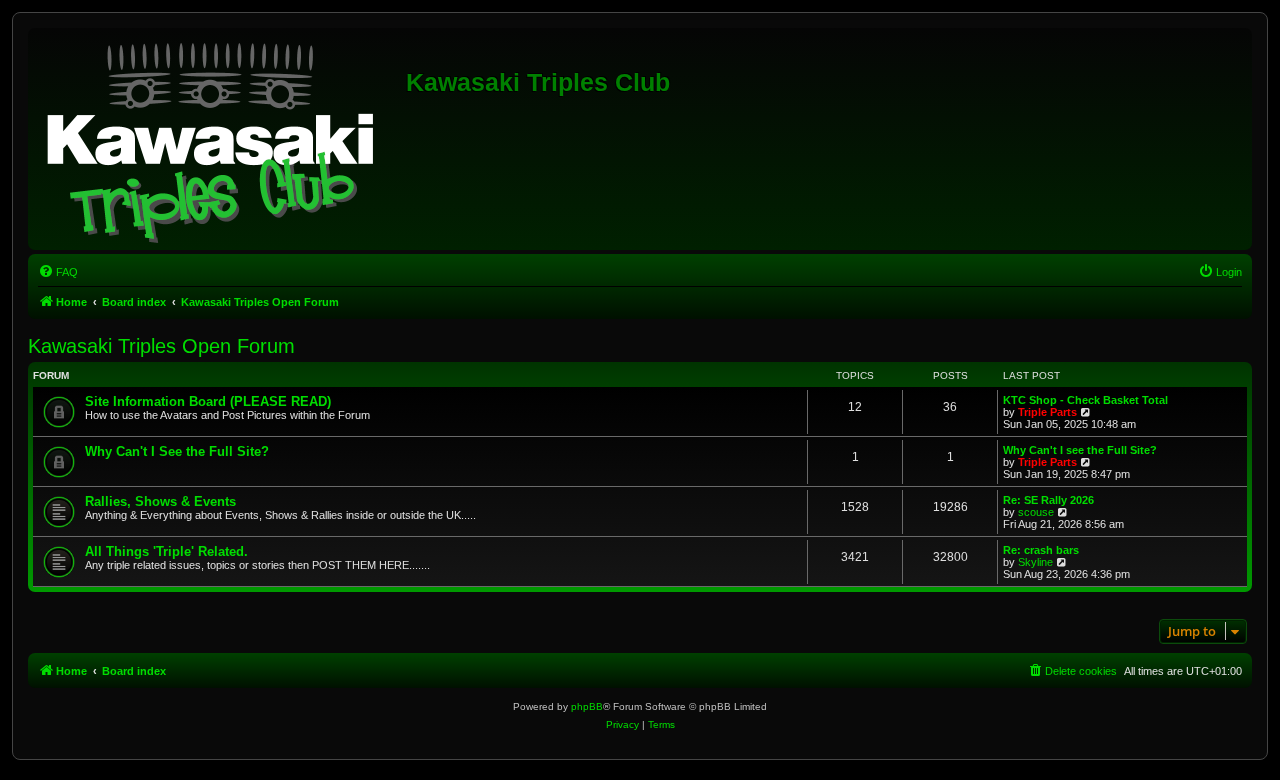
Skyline (1035, 562)
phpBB (587, 706)
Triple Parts (1047, 412)
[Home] (219, 139)
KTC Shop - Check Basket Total (1085, 400)
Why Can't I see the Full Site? (1080, 450)
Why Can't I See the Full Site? (177, 451)
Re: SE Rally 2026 (1048, 500)
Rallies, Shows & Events (160, 501)
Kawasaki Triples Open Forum (161, 346)
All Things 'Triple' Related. (166, 551)
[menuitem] (58, 272)
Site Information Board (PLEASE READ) (208, 401)
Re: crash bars (1041, 550)
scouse (1036, 512)
